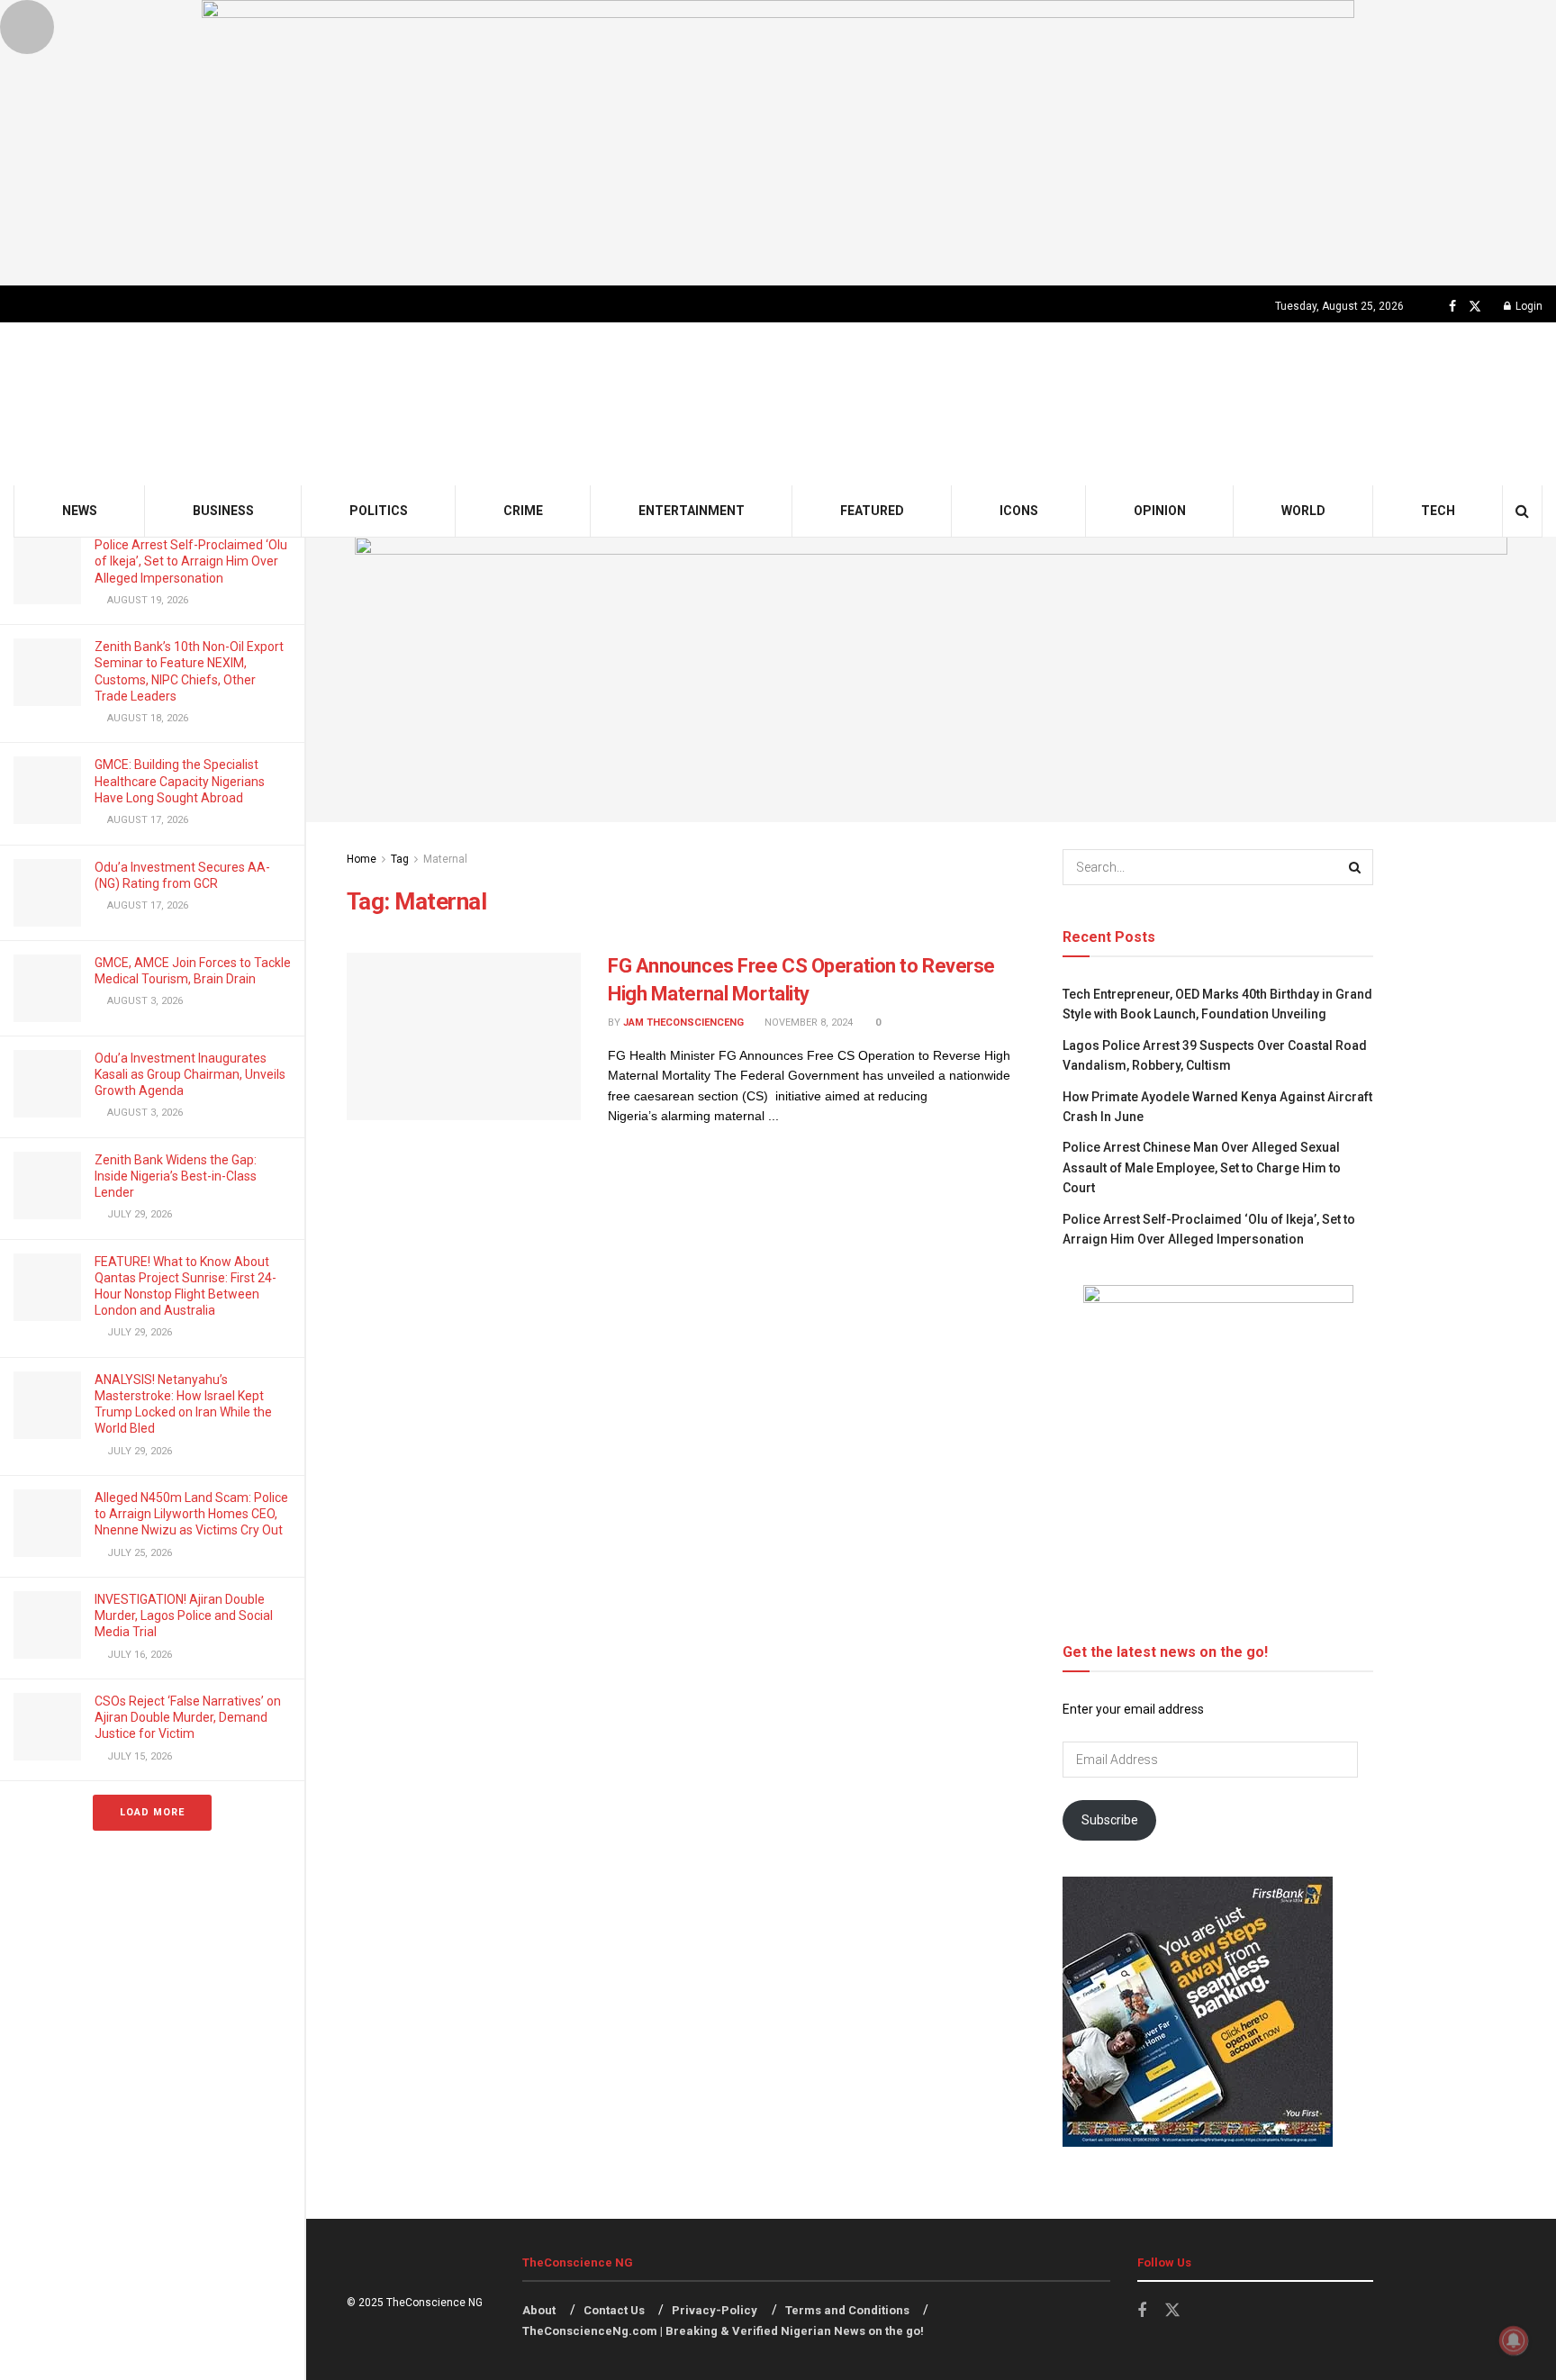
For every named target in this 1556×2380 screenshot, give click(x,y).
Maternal (445, 859)
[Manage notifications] (1514, 2340)
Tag (400, 859)
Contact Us (614, 2310)
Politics (379, 511)
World (1303, 511)
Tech (1438, 511)
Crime (523, 511)
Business (223, 511)
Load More (152, 1812)
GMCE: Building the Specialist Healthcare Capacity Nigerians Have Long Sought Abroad (180, 781)
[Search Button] (1522, 511)
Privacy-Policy (715, 2310)
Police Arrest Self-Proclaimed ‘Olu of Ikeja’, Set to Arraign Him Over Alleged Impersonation (191, 561)
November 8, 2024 (807, 1023)
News (80, 511)
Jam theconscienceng (683, 1023)
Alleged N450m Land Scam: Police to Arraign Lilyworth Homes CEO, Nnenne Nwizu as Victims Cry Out (191, 1514)
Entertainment (692, 511)
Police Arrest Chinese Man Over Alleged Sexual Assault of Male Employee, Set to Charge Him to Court (1202, 1167)
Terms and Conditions (847, 2310)
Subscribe (1110, 1820)
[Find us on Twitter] (1475, 307)
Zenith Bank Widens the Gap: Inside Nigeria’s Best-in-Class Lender (176, 1176)
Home (362, 859)
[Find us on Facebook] (1452, 307)
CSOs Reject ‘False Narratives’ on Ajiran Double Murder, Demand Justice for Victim (188, 1717)
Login (1528, 306)
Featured (872, 511)
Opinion (1160, 511)
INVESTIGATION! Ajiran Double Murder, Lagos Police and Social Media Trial (184, 1615)
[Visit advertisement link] (778, 143)
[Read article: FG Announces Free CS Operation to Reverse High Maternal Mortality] (464, 1036)
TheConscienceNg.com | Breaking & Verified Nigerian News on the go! (723, 2331)
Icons (1019, 511)
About (539, 2310)
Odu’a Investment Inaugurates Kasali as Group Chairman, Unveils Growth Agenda (190, 1074)
